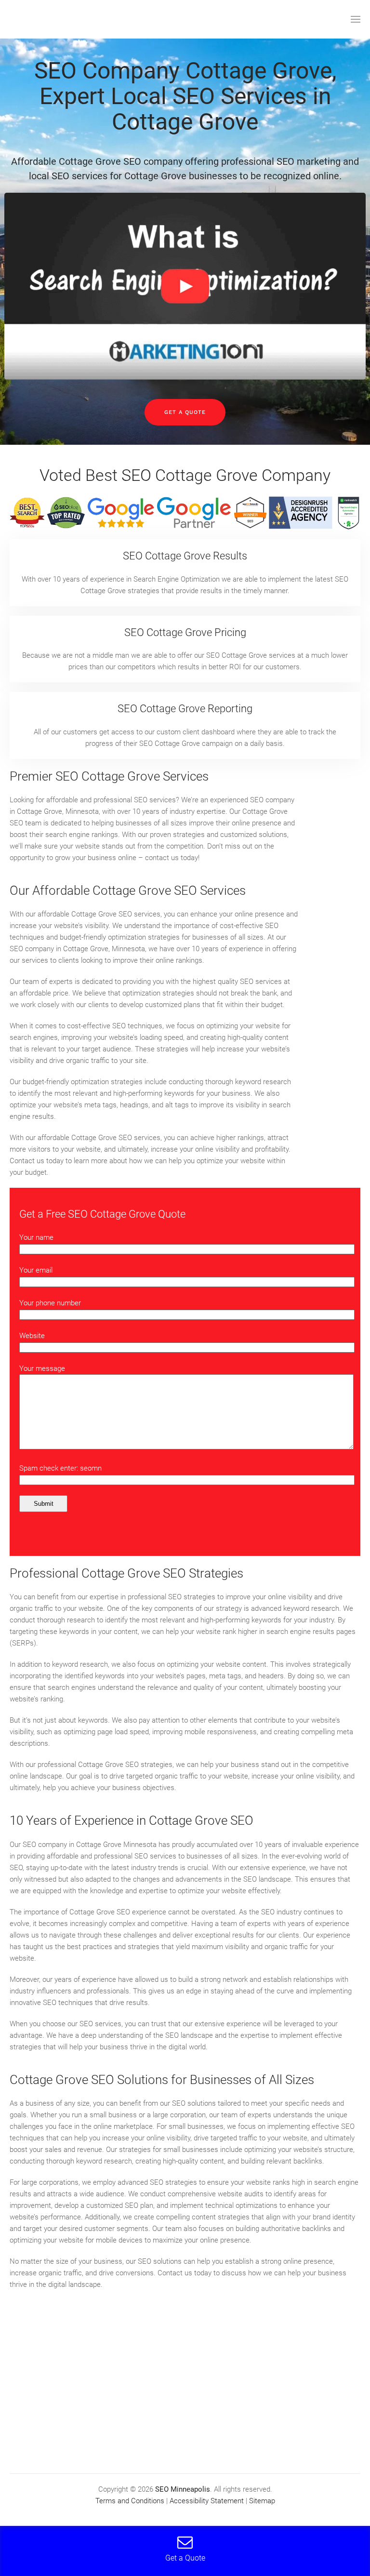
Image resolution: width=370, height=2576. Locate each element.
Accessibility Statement (207, 2501)
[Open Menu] (356, 19)
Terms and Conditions (130, 2501)
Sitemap (262, 2501)
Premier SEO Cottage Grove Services (109, 776)
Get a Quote (185, 412)
